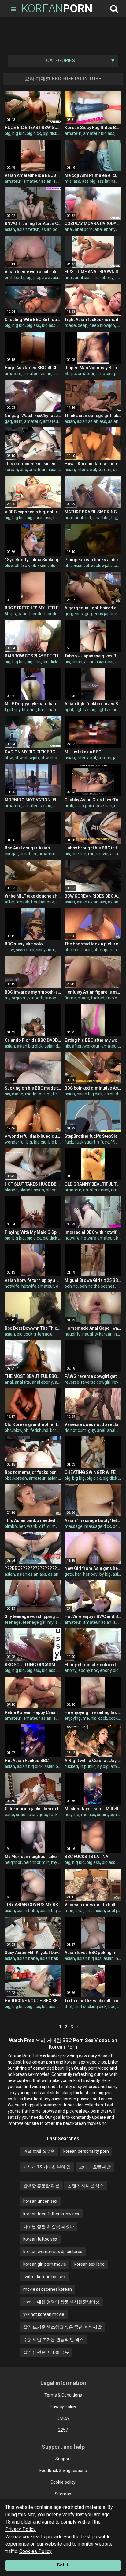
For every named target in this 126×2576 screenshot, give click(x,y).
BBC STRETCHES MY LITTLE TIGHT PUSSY (33, 608)
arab (69, 806)
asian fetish (28, 229)
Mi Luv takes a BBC (83, 752)
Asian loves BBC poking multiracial (93, 1953)
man (69, 1911)
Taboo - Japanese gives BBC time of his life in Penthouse (93, 656)
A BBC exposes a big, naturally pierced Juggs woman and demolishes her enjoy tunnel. (33, 512)
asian (10, 229)
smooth (36, 998)
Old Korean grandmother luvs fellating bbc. (33, 1424)
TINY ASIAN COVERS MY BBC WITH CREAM (33, 1905)
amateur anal (52, 854)
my (50, 1622)
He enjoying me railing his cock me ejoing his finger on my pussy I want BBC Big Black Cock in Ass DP (93, 1712)
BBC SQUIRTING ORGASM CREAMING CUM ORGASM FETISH (33, 1665)
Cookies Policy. (36, 2551)
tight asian (85, 710)
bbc (23, 470)
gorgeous (74, 614)
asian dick (54, 1046)
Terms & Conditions (63, 2395)
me (91, 854)
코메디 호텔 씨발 (95, 2167)
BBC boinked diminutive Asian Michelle (93, 1088)
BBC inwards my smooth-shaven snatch (33, 992)
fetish (36, 1430)
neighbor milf (36, 1862)
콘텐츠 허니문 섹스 (86, 2186)
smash (23, 902)
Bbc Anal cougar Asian (27, 848)
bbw (90, 565)
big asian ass (39, 518)
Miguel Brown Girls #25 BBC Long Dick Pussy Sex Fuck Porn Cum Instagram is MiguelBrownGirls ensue (93, 1280)
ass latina (106, 181)
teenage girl (34, 1622)
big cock (25, 1334)
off (42, 1526)
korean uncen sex (40, 2201)
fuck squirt (85, 1142)
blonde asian (32, 1190)
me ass (88, 1815)
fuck (69, 1142)
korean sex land (89, 2264)
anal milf (83, 518)
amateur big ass (99, 133)
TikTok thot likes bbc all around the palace (93, 2001)
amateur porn (110, 374)
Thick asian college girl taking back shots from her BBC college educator (93, 416)
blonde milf (57, 1190)
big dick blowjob (58, 662)
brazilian (104, 806)
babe (23, 614)
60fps (70, 374)
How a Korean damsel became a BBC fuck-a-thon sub (93, 464)
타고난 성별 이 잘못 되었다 (49, 2226)
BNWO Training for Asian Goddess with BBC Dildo (33, 224)
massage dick (98, 1526)
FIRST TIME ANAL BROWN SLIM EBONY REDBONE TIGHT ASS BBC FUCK (93, 272)
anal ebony (105, 229)
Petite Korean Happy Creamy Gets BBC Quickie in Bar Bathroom (33, 1712)
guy (92, 1430)
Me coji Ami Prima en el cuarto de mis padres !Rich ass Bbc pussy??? (93, 175)
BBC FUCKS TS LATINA (86, 1857)
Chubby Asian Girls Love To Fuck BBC (93, 800)
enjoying (73, 1718)
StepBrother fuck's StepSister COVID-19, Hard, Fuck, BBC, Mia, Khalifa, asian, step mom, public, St (93, 1136)
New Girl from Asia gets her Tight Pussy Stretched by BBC (93, 1568)
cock (103, 1718)
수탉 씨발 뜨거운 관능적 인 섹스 (53, 2340)
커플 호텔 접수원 (39, 2151)
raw (47, 278)
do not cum (75, 1430)
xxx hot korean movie (44, 2314)
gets (69, 1574)
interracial (86, 470)
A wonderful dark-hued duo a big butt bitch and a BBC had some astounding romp (33, 1136)
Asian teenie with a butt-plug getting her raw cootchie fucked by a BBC (33, 272)
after (9, 902)
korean (11, 470)
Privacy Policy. (21, 2529)
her (33, 710)
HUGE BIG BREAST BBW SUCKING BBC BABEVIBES (33, 128)
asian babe (59, 1574)
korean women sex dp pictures (53, 2252)
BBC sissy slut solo (24, 944)
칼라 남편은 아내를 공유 (46, 2352)
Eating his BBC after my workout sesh (93, 1040)
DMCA (63, 2418)
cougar (11, 854)
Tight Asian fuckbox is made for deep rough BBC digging (93, 320)
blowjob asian (35, 565)
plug (37, 278)
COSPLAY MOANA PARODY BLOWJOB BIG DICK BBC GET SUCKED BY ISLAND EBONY (93, 224)
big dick (34, 133)
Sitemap (63, 2494)
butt (9, 278)
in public (88, 1766)
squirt (102, 1815)
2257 (63, 2430)
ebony (120, 806)
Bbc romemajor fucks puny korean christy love (33, 1472)
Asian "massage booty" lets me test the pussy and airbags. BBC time (93, 1520)
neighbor (13, 1862)
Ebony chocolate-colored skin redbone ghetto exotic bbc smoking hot (93, 1665)
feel (56, 1094)
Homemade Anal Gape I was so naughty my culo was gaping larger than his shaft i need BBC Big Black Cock (93, 1328)
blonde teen (56, 614)
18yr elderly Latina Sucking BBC (33, 560)
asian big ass (89, 1958)
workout (91, 1046)
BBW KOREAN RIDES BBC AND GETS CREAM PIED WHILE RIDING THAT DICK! (93, 896)
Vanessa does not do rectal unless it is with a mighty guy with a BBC (93, 1424)
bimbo (11, 1526)
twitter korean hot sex (44, 2277)
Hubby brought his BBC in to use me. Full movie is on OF (93, 848)
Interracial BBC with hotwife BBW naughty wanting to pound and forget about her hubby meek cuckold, (93, 1232)
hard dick (57, 710)
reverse (72, 1382)
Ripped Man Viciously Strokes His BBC (93, 368)
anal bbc (101, 518)
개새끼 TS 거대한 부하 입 (47, 2167)
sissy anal (45, 950)
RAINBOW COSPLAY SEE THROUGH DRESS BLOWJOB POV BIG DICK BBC (33, 656)
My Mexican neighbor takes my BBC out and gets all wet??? (33, 1857)
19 (113, 1142)
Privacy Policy (63, 2407)
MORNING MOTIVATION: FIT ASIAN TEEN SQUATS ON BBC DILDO (33, 800)
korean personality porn (86, 2151)
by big (105, 1574)
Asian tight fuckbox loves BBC (93, 704)
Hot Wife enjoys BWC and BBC (93, 1616)
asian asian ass (91, 421)
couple (119, 565)
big (7, 133)
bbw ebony (51, 758)
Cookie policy (63, 2482)
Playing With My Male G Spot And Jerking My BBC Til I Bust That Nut (33, 1232)
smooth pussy (59, 998)
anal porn (84, 229)
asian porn (51, 229)
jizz (59, 902)
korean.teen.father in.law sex (51, 2214)
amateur (73, 133)
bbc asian (83, 950)
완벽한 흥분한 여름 (41, 2186)
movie (102, 854)
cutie (9, 1815)
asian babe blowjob (58, 1958)
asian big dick (30, 1046)
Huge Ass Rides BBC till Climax (33, 368)
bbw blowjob (27, 758)
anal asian (95, 1911)
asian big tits (56, 1766)
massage (74, 1526)
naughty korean (97, 1334)
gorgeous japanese (103, 614)
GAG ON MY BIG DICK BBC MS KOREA (33, 752)
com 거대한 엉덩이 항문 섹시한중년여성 (61, 2302)
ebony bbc (88, 1670)
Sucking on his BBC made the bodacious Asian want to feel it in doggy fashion (33, 1088)
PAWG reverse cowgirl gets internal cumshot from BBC (93, 1376)
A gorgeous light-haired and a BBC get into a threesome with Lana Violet (93, 608)
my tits (21, 710)
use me (79, 854)
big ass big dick (56, 325)
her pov (47, 902)
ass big (89, 181)
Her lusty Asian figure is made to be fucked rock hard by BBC (93, 992)
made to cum (38, 1094)
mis (68, 181)
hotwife (72, 1238)
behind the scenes (97, 1286)
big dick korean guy (61, 1238)
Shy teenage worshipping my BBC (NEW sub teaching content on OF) (33, 1616)
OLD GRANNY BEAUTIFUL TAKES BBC (93, 1184)
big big (19, 133)
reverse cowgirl (96, 1382)
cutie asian (26, 1815)
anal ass (83, 278)
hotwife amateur (98, 1238)
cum (51, 1526)
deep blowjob (102, 325)
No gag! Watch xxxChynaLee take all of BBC (33, 416)
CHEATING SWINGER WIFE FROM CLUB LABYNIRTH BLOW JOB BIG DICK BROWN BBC (93, 1472)
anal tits (22, 1382)
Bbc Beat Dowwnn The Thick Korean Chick (33, 1328)
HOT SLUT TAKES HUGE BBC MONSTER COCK (33, 1184)
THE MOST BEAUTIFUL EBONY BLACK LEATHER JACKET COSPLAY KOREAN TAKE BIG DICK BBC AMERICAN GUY (33, 1376)
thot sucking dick (90, 2007)
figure (70, 998)
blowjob (12, 565)
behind (71, 1286)
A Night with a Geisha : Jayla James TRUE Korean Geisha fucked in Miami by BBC (93, 1761)
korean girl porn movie (45, 2264)
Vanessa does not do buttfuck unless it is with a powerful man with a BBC (93, 1905)
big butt (56, 1142)
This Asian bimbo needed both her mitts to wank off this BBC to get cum (33, 1520)
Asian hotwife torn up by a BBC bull (33, 1280)
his (67, 662)
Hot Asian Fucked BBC (27, 1761)
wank (32, 1526)
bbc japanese (106, 950)
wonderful (15, 1142)
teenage (13, 1622)
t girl (9, 710)
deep (83, 325)
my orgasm (16, 998)
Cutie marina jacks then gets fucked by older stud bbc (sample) (33, 1809)
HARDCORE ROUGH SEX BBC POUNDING (33, 2001)
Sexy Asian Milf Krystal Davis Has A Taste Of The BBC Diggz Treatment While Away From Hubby (33, 1953)
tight (69, 710)
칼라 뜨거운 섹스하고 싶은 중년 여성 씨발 (62, 2327)
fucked (98, 998)
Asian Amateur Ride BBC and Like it (33, 175)
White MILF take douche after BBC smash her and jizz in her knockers (33, 896)
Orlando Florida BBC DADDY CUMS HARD (33, 1040)
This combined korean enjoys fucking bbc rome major (33, 464)
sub (59, 1622)
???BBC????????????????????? (33, 1568)
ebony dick (110, 1670)
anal (69, 229)
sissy (9, 950)
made (70, 325)
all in (18, 421)
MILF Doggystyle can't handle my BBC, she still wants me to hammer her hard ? (33, 704)
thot (69, 2007)
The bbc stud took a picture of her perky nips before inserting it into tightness (93, 944)
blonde (36, 614)
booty (118, 1526)
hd (46, 1430)
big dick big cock (58, 133)
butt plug (23, 278)
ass (77, 181)
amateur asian (37, 181)
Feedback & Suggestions (63, 2471)
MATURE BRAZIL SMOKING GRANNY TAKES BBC (93, 512)
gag (8, 421)
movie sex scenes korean (48, 2289)
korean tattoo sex (40, 2239)
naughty (72, 1334)
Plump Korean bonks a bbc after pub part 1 (93, 560)
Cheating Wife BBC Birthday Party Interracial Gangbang (33, 320)
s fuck (103, 1142)
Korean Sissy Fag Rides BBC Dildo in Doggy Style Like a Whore (93, 128)
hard (42, 710)
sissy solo (25, 950)
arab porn (85, 806)
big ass (33, 325)
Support (63, 2459)
